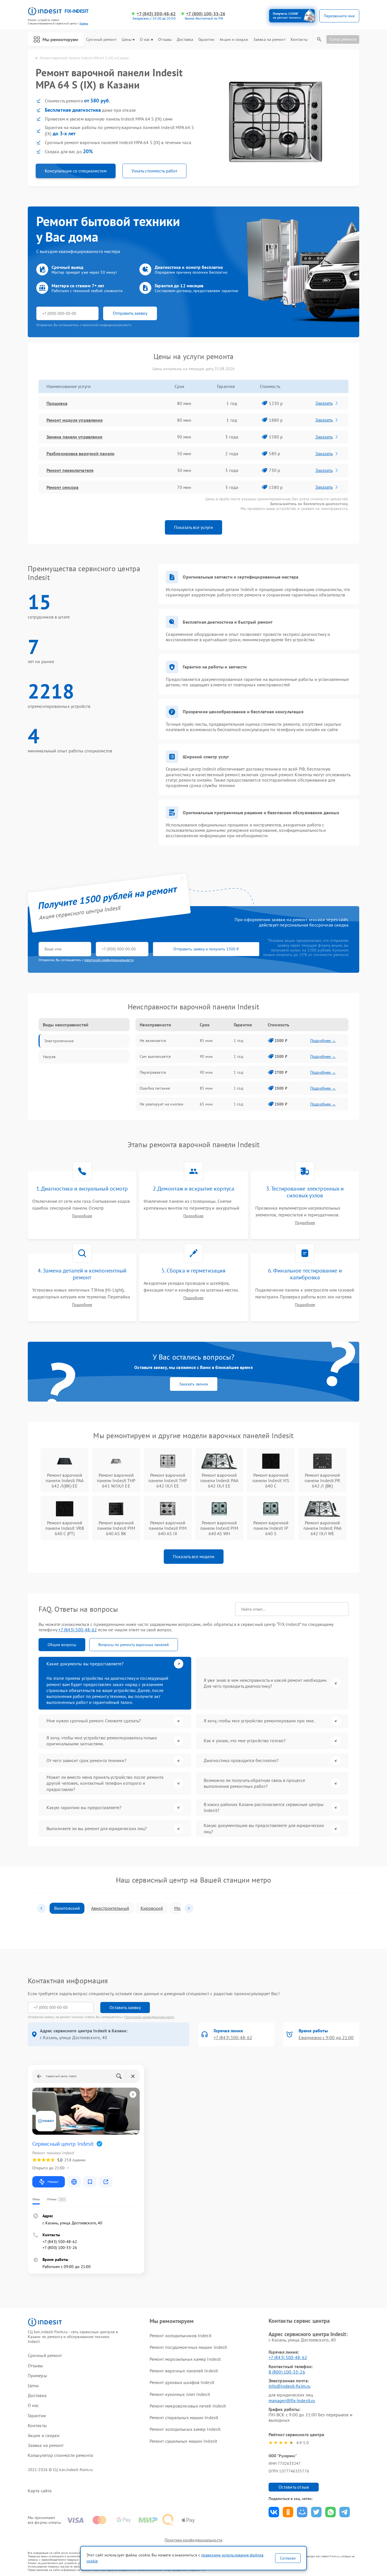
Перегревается (153, 1072)
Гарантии (206, 40)
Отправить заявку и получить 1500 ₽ (206, 949)
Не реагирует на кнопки (161, 1104)
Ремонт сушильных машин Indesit (183, 2441)
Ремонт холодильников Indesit (180, 2336)
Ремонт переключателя (70, 470)
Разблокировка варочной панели (80, 453)
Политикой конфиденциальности (149, 2017)
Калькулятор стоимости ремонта (60, 2455)
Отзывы (165, 40)
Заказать (324, 403)
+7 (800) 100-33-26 (206, 14)
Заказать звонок (194, 1384)
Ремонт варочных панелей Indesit (184, 2371)
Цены (127, 40)
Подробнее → (323, 1041)
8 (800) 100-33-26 (287, 2372)
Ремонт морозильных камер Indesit (185, 2359)
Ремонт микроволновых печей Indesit (188, 2406)
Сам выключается (155, 1056)
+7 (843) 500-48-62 (156, 14)
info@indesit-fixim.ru (290, 2386)
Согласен (288, 2558)
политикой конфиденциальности (109, 960)
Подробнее (82, 1216)
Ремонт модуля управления (75, 420)
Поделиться (274, 2512)
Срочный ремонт (101, 40)
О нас (145, 40)
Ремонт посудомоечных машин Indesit (188, 2347)
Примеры (37, 2376)
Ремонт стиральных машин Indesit (184, 2417)
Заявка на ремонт (269, 40)
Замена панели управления (74, 437)
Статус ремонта (343, 39)
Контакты (299, 40)
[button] (41, 1908)
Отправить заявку (130, 313)
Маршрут (53, 2182)
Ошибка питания (155, 1088)
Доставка (185, 40)
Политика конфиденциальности (193, 2540)
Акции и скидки (234, 40)
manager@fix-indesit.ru (292, 2400)
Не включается (153, 1041)
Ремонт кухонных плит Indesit (180, 2394)
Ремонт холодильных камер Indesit (185, 2429)
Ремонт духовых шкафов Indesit (182, 2382)
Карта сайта (40, 2491)
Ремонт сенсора (62, 487)
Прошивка (57, 403)
